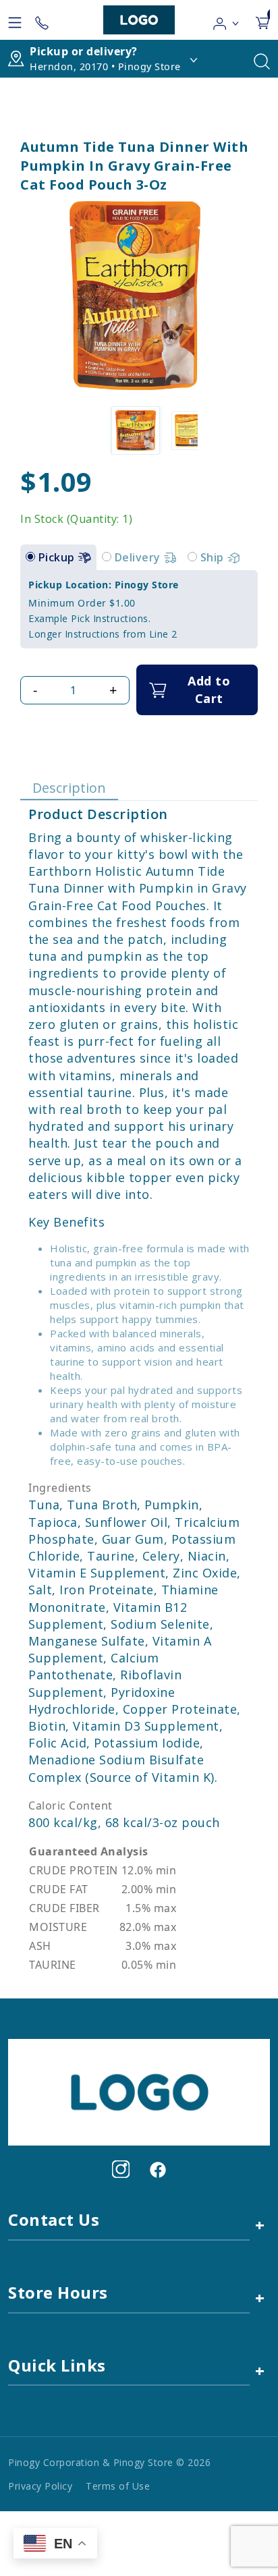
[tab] (30, 557)
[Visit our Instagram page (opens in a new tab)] (121, 2169)
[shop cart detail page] (262, 20)
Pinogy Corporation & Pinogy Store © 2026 (109, 2462)
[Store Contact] (42, 20)
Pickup (58, 557)
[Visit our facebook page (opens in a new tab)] (157, 2169)
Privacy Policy (40, 2486)
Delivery (139, 557)
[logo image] (139, 20)
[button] (226, 20)
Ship (214, 557)
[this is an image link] (139, 2092)
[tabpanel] (139, 609)
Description (69, 788)
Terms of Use (118, 2486)
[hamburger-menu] (15, 20)
